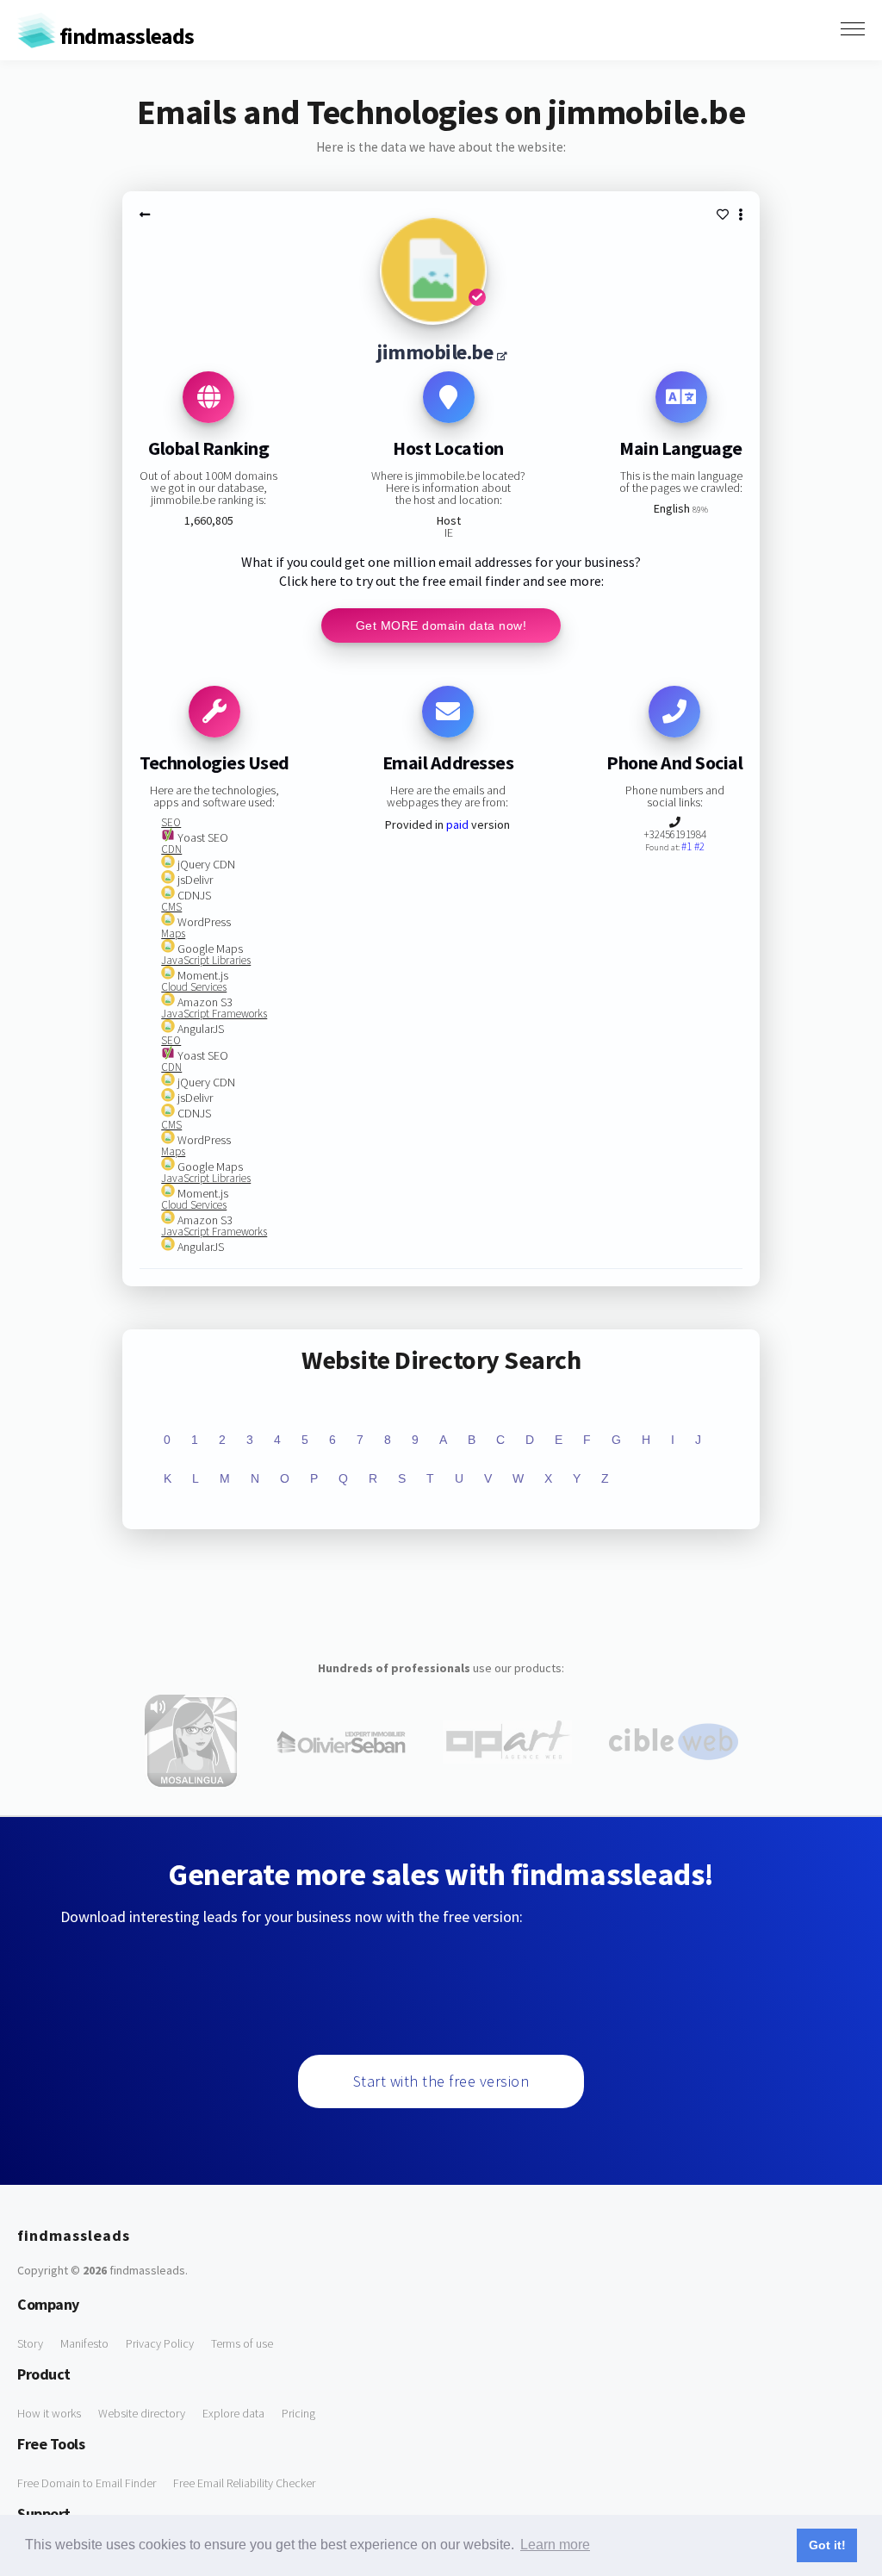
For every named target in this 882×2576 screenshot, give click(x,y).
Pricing (298, 2413)
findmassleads (125, 36)
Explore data (233, 2413)
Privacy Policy (160, 2343)
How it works (49, 2413)
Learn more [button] (555, 2545)
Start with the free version (441, 2081)
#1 (688, 846)
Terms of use (242, 2343)
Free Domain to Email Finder (87, 2483)
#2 (699, 846)
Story (30, 2343)
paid (457, 824)
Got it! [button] (827, 2545)
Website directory (142, 2413)
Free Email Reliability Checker (244, 2483)
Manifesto (84, 2343)
